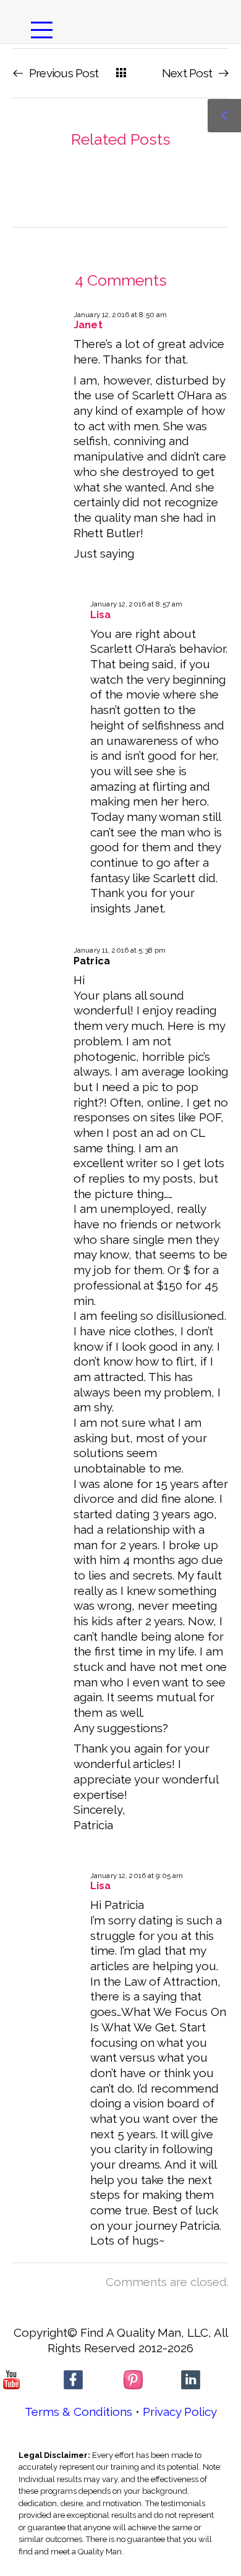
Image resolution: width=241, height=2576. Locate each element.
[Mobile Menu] (47, 30)
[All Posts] (121, 73)
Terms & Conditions (78, 2412)
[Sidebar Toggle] (224, 116)
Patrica (92, 961)
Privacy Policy (180, 2412)
